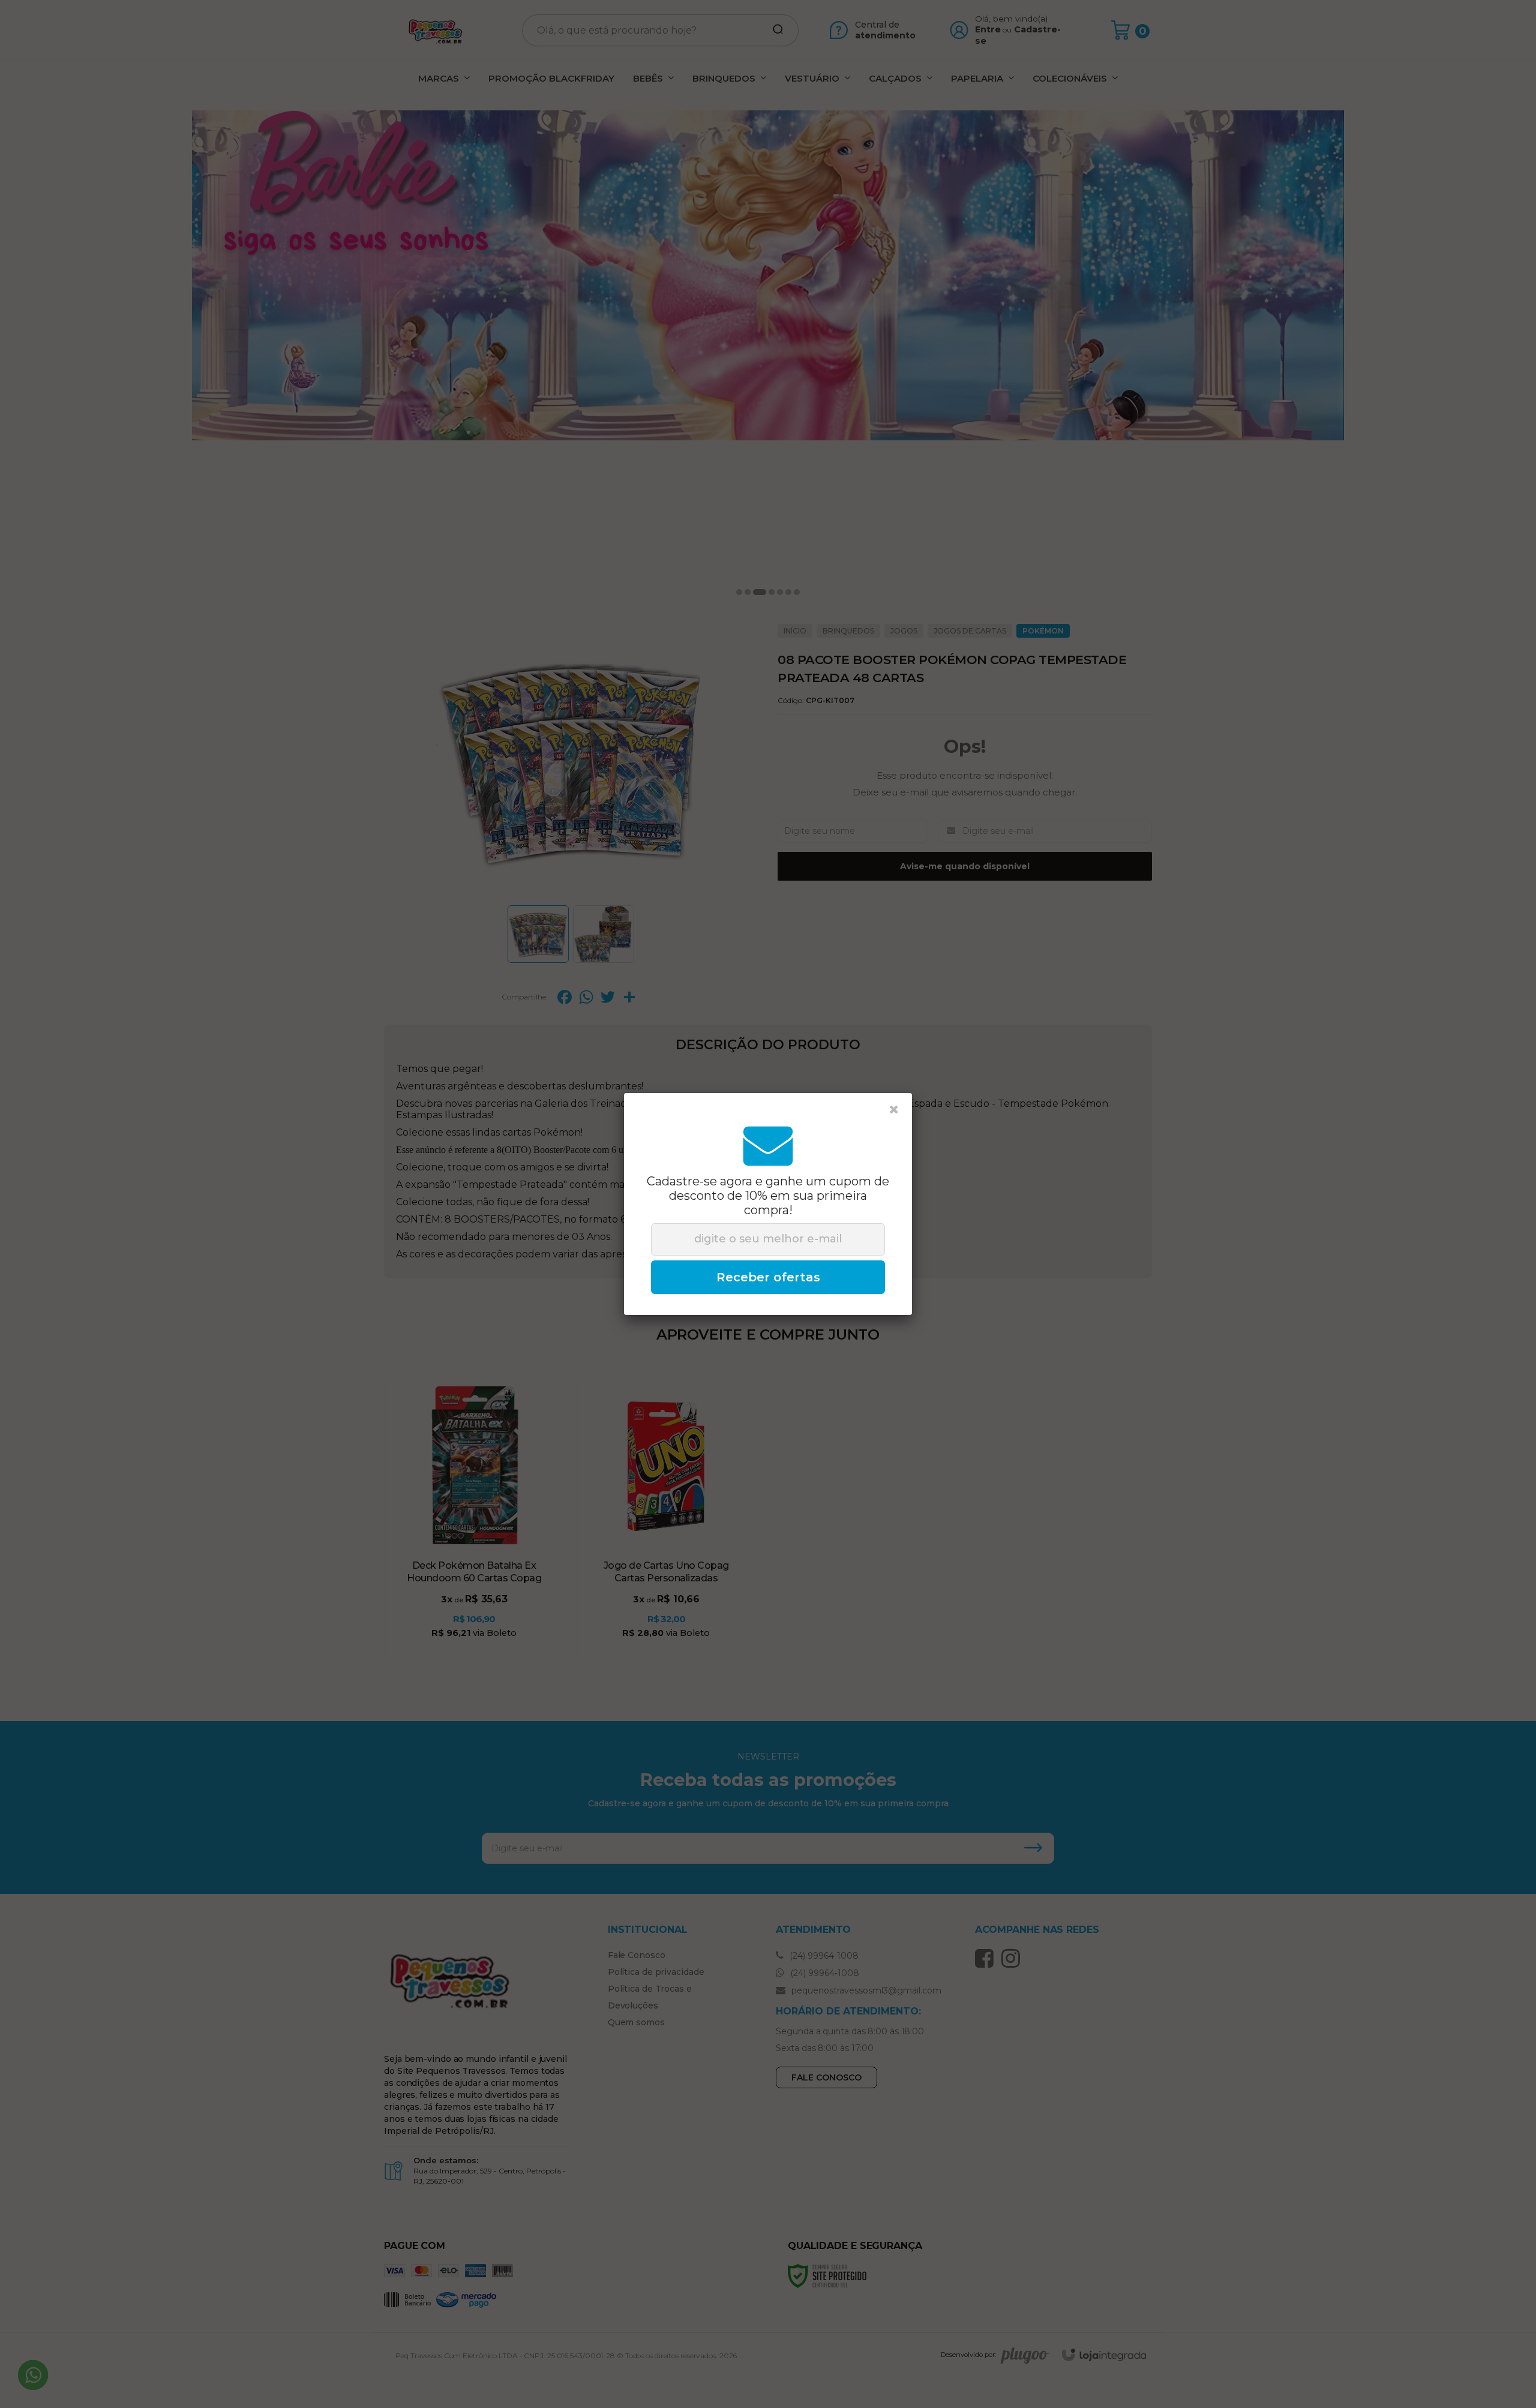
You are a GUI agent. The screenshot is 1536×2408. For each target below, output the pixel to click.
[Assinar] (768, 1277)
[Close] (894, 1110)
